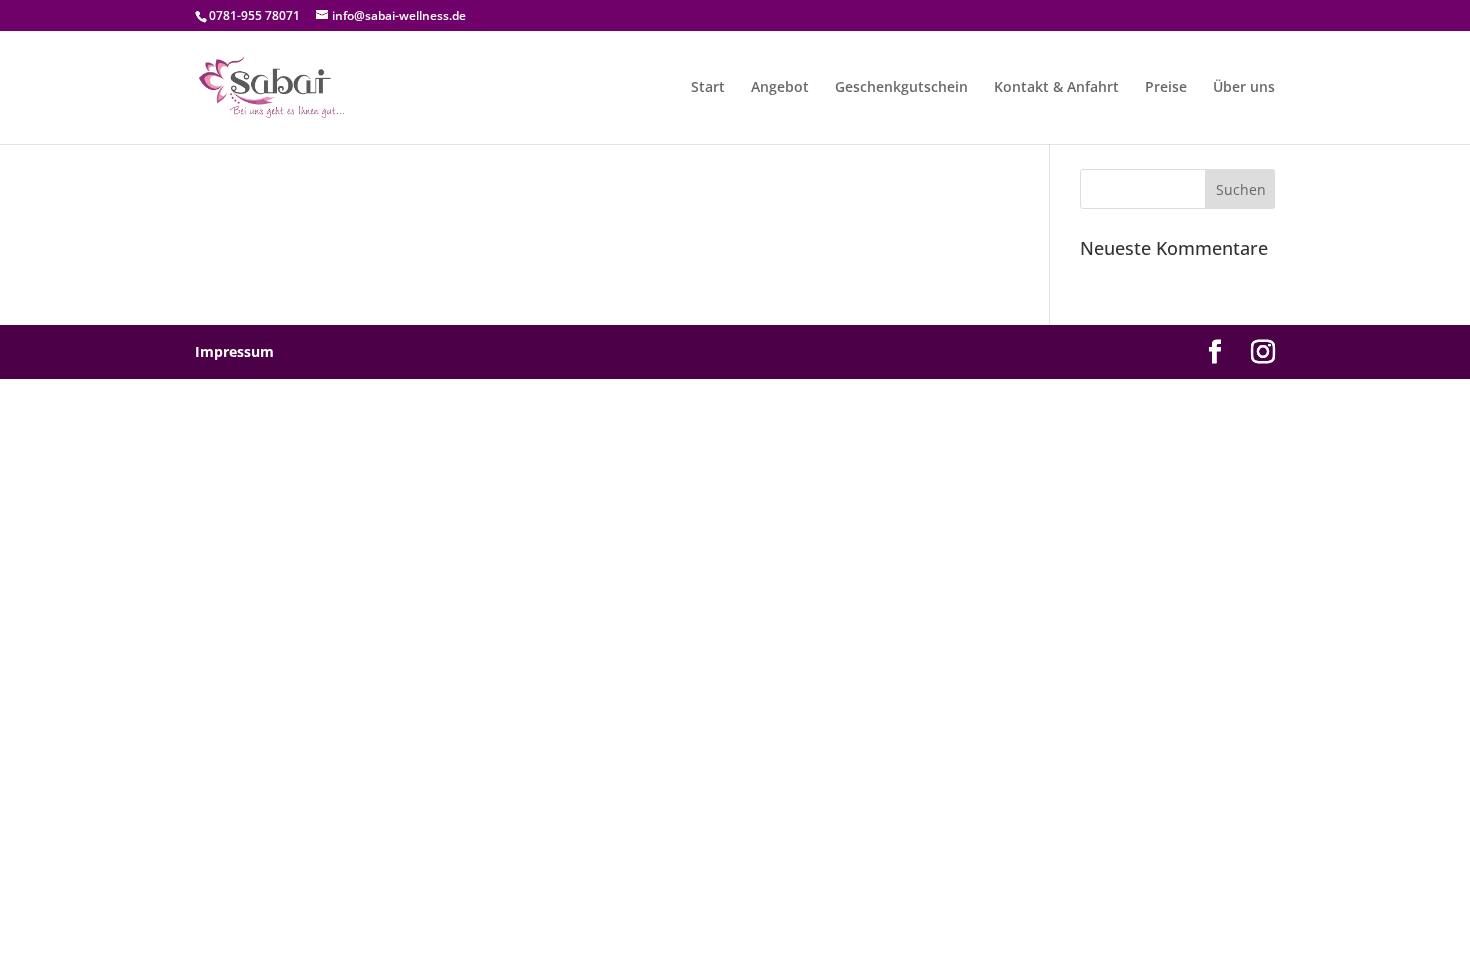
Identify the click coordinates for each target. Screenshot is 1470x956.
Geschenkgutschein (901, 88)
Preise (1166, 88)
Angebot (780, 88)
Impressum (234, 351)
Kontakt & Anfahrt (1056, 88)
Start (708, 88)
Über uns (1244, 88)
